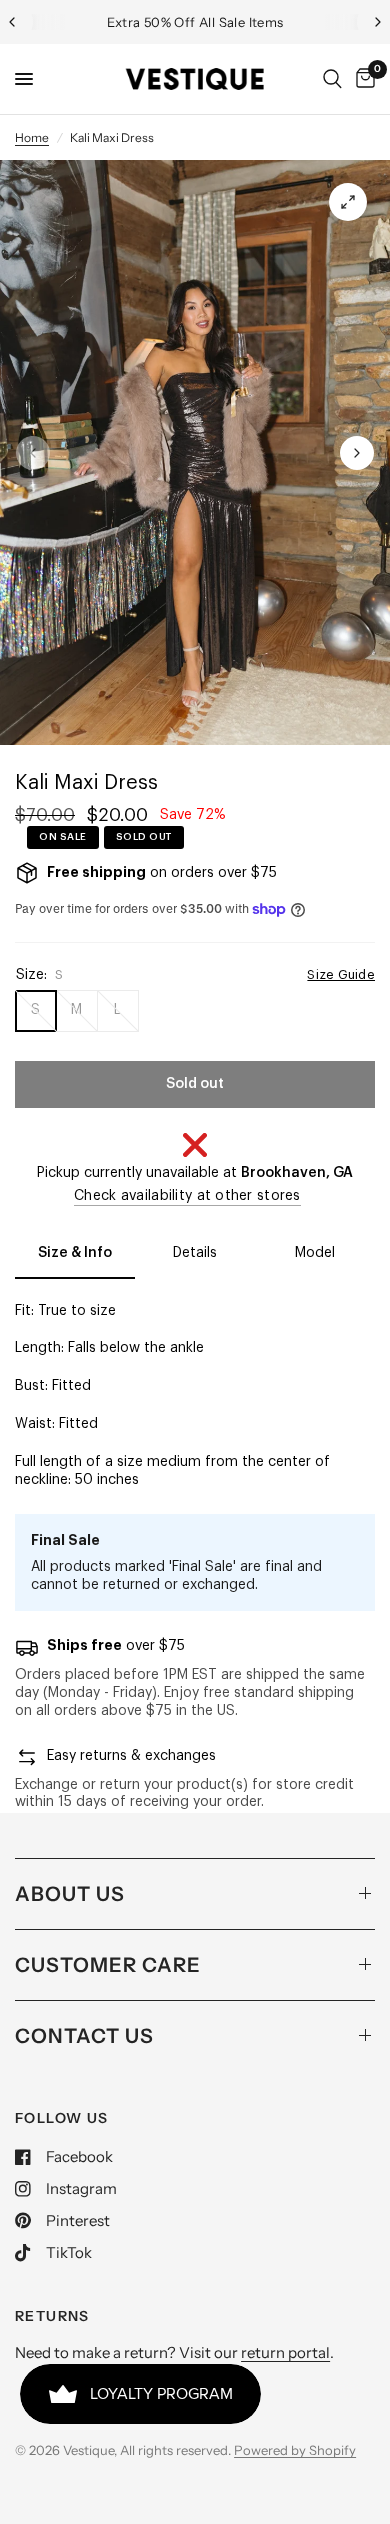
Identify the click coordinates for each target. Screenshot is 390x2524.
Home (32, 137)
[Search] (332, 79)
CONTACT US (84, 2036)
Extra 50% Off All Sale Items (195, 22)
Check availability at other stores (187, 1196)
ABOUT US (70, 1894)
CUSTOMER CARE (108, 1965)
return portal (285, 2352)
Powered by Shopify (295, 2450)
